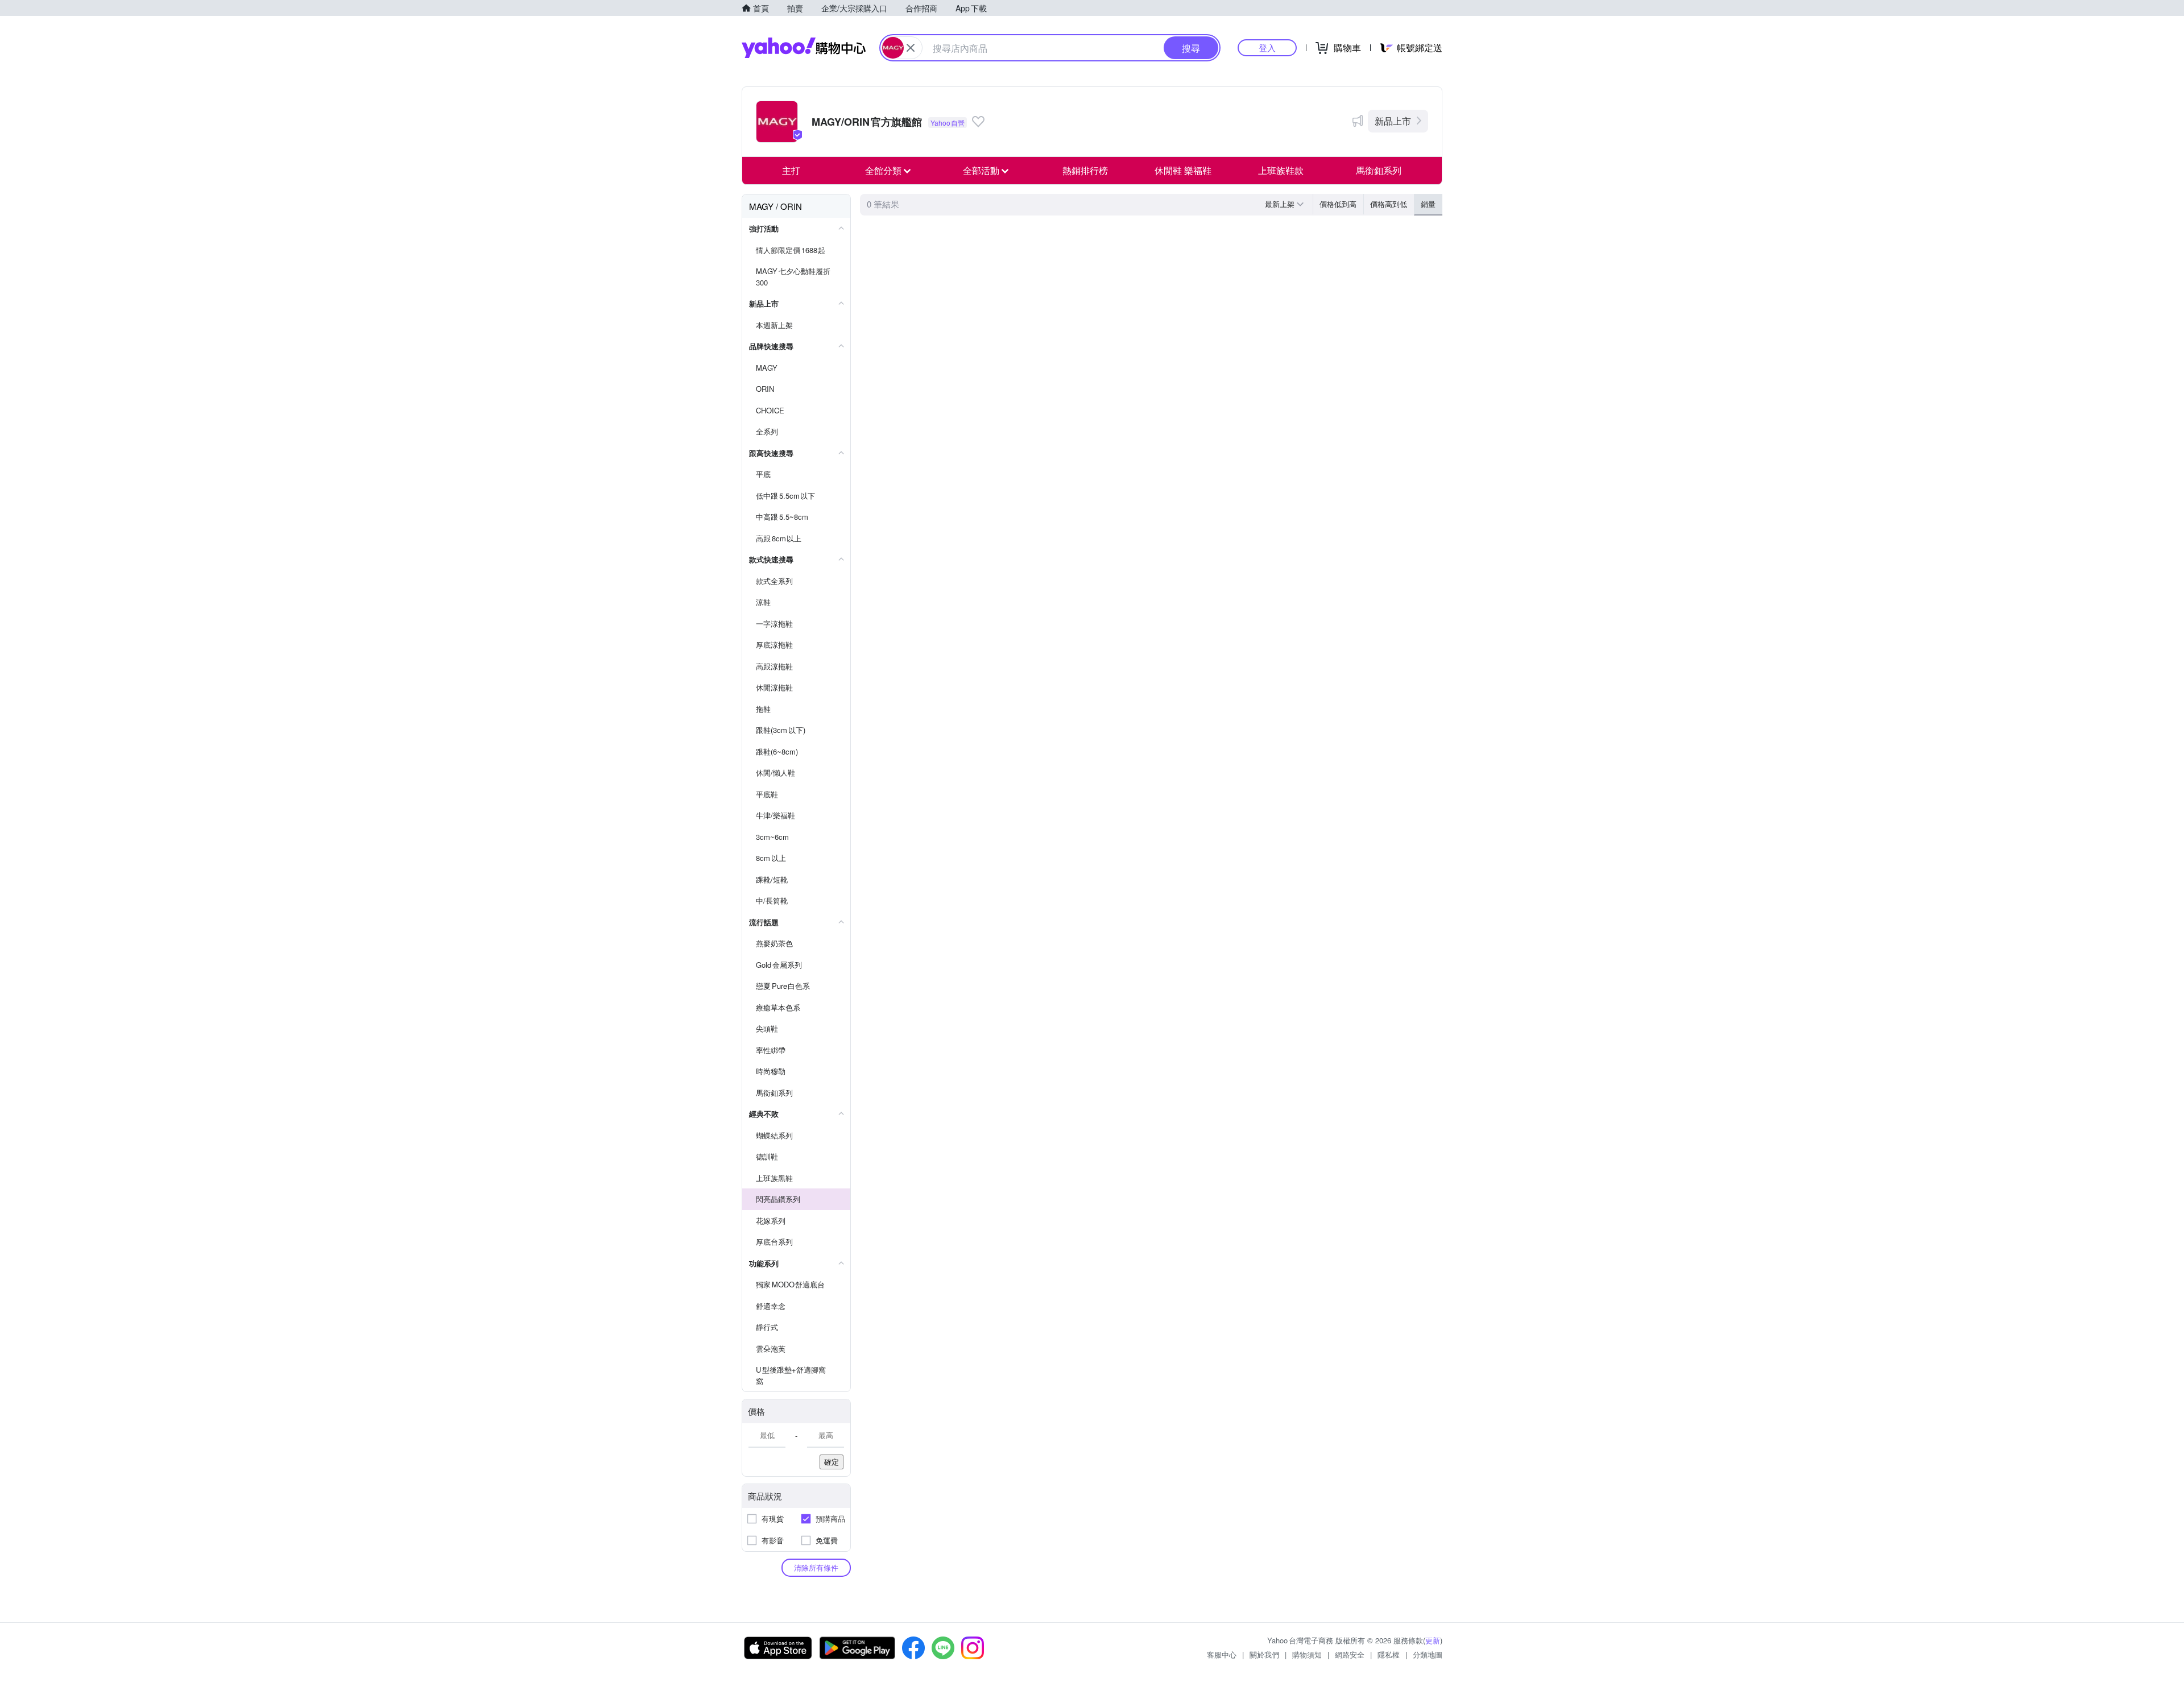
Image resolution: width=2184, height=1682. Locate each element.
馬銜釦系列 (1379, 170)
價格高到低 (1389, 204)
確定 (832, 1462)
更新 (1433, 1640)
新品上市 (1393, 121)
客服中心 (1222, 1654)
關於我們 (1264, 1654)
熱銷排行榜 (1085, 170)
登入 (1267, 47)
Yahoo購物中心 (804, 48)
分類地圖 (1428, 1654)
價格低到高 (1338, 204)
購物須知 (1307, 1654)
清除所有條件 (816, 1567)
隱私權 (1389, 1654)
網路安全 (1350, 1654)
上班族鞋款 (1281, 170)
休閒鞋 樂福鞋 (1183, 170)
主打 (791, 170)
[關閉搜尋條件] (911, 48)
